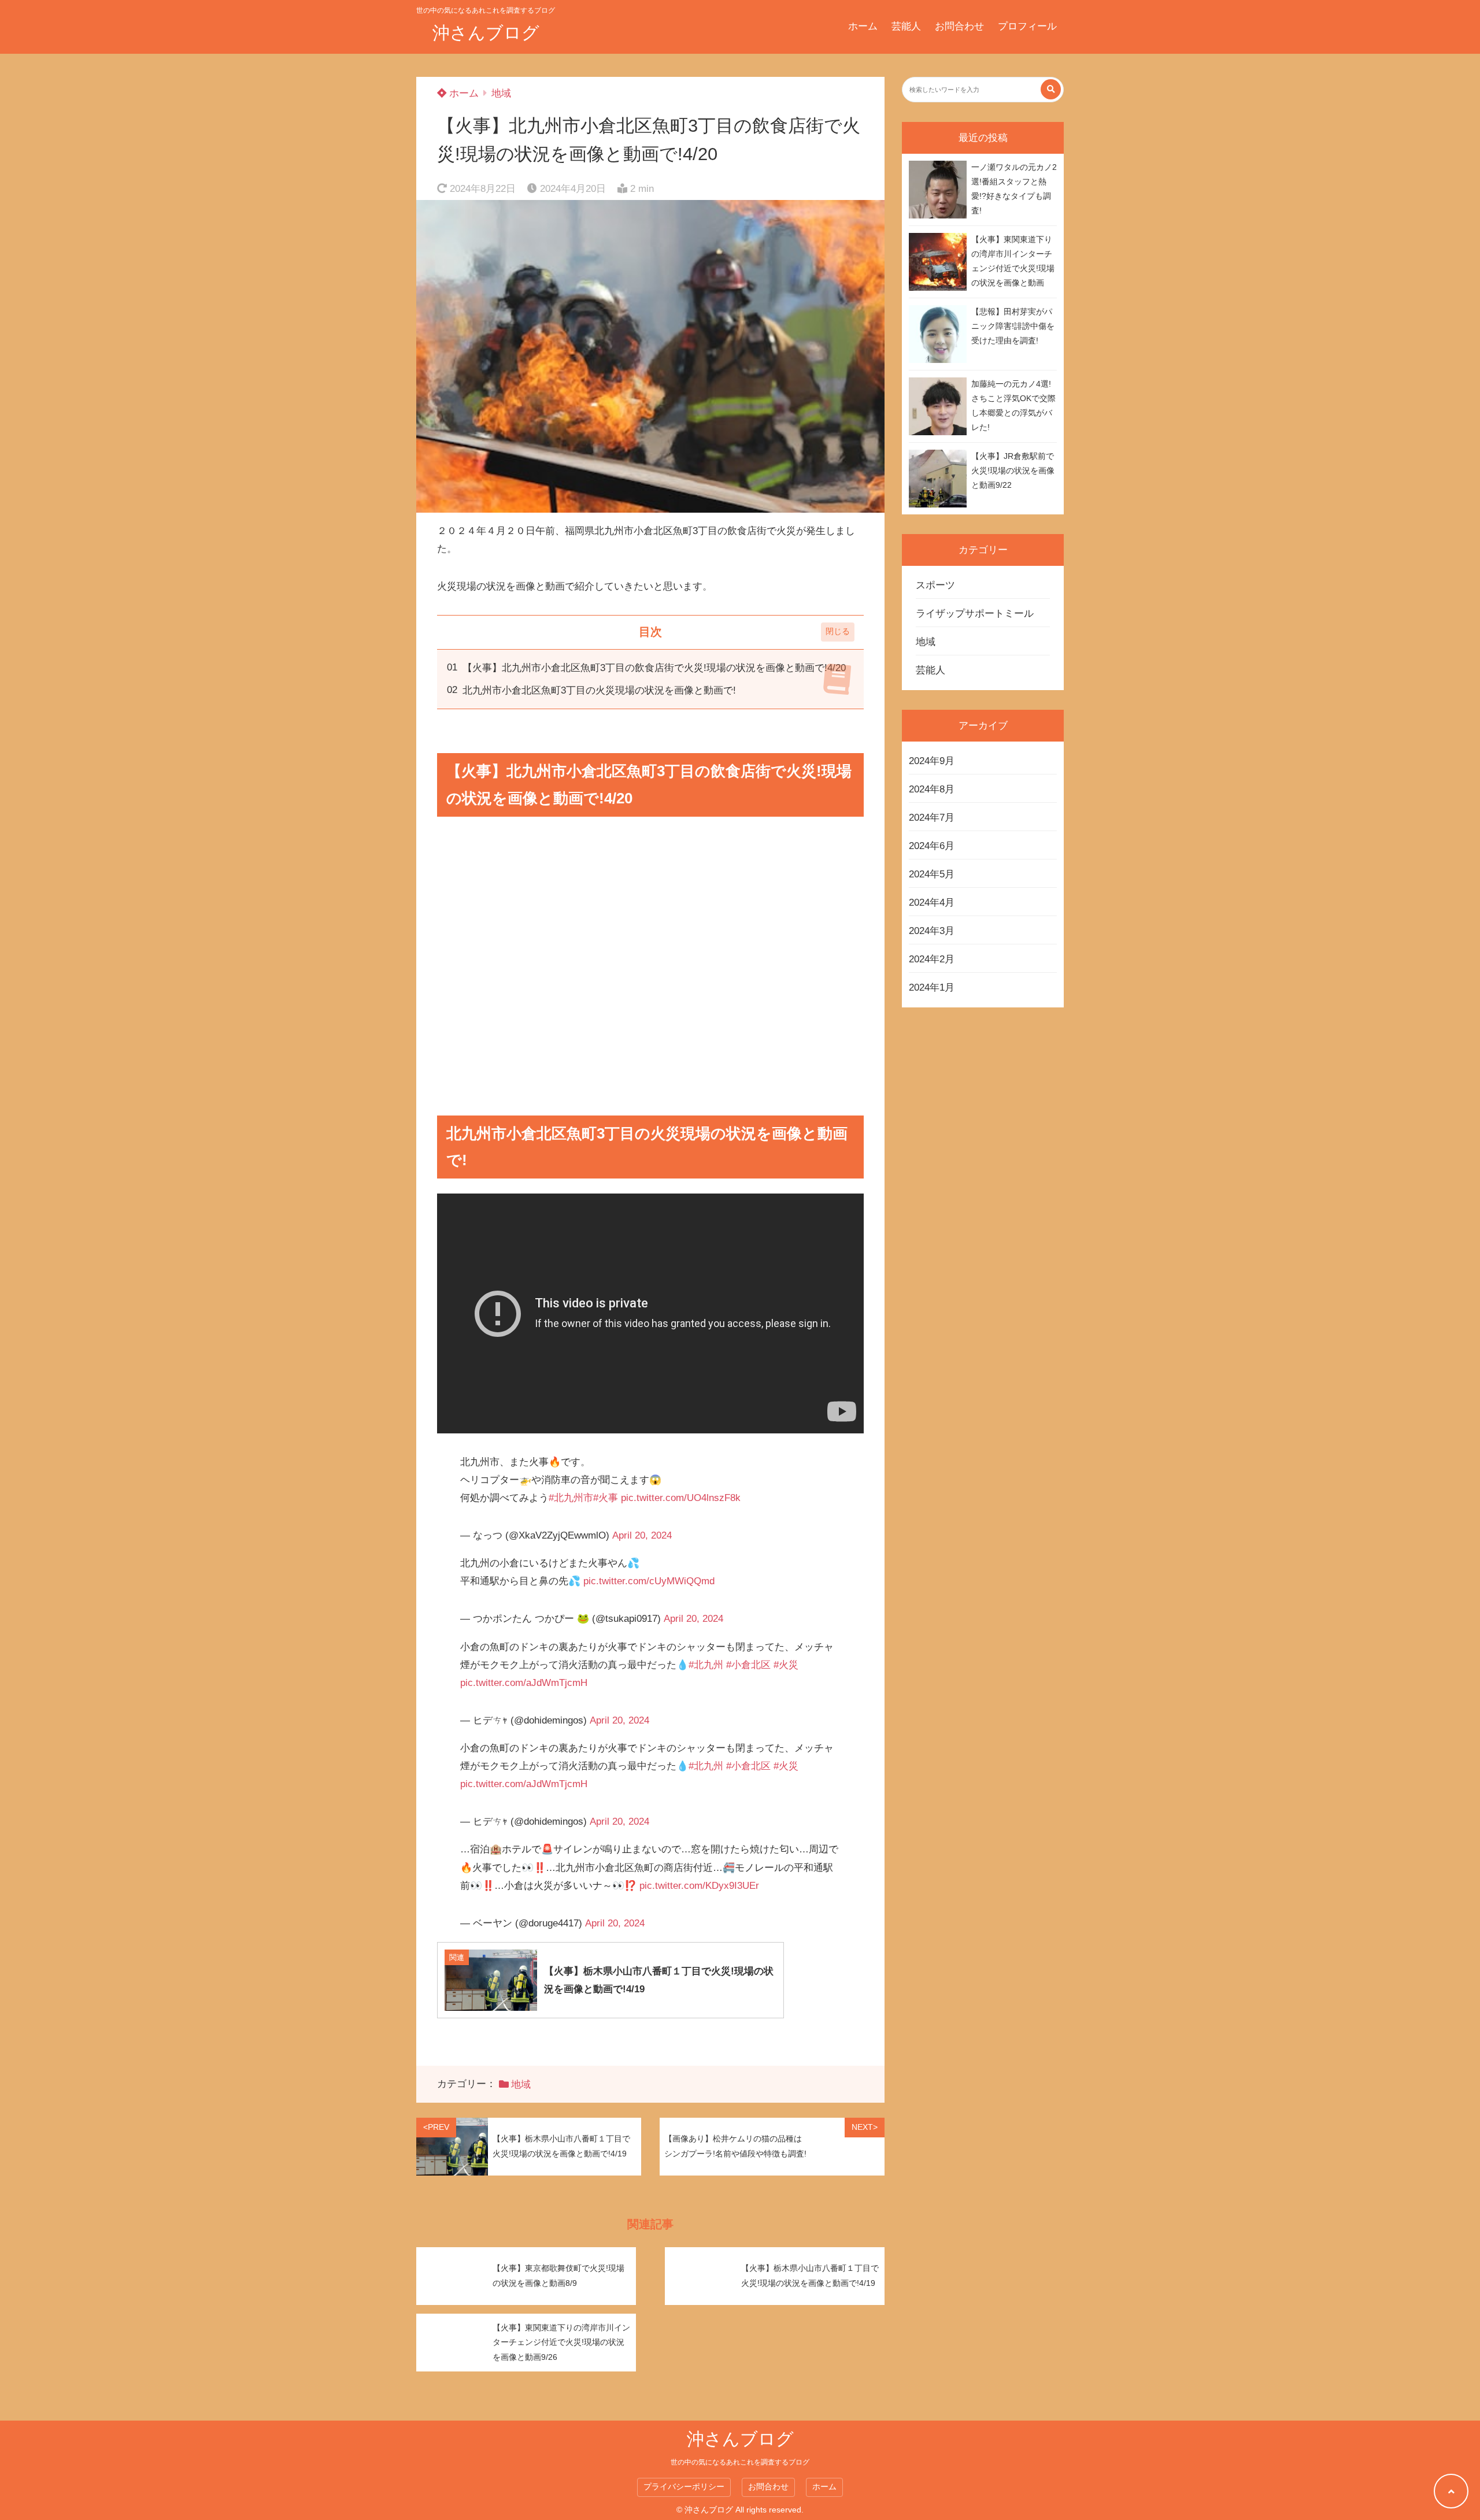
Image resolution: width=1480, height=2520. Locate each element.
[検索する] (1051, 89)
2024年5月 (932, 874)
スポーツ (935, 585)
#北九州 (706, 1665)
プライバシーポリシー (684, 2487)
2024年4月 (932, 903)
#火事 (606, 1498)
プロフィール (1027, 26)
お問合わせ (959, 26)
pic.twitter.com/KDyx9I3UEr (699, 1886)
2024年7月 (932, 818)
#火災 (786, 1665)
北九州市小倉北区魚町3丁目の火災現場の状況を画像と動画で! (599, 690)
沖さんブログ (486, 33)
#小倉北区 (748, 1665)
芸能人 (906, 26)
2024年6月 (932, 846)
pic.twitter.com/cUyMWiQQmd (649, 1581)
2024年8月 (932, 789)
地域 (501, 93)
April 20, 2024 (642, 1535)
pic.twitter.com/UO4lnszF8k (681, 1498)
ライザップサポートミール (975, 614)
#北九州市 (571, 1498)
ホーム (863, 26)
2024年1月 (932, 987)
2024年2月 (932, 959)
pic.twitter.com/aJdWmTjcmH (524, 1683)
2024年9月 (932, 761)
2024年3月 (932, 931)
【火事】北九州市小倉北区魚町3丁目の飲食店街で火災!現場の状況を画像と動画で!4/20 (654, 668)
